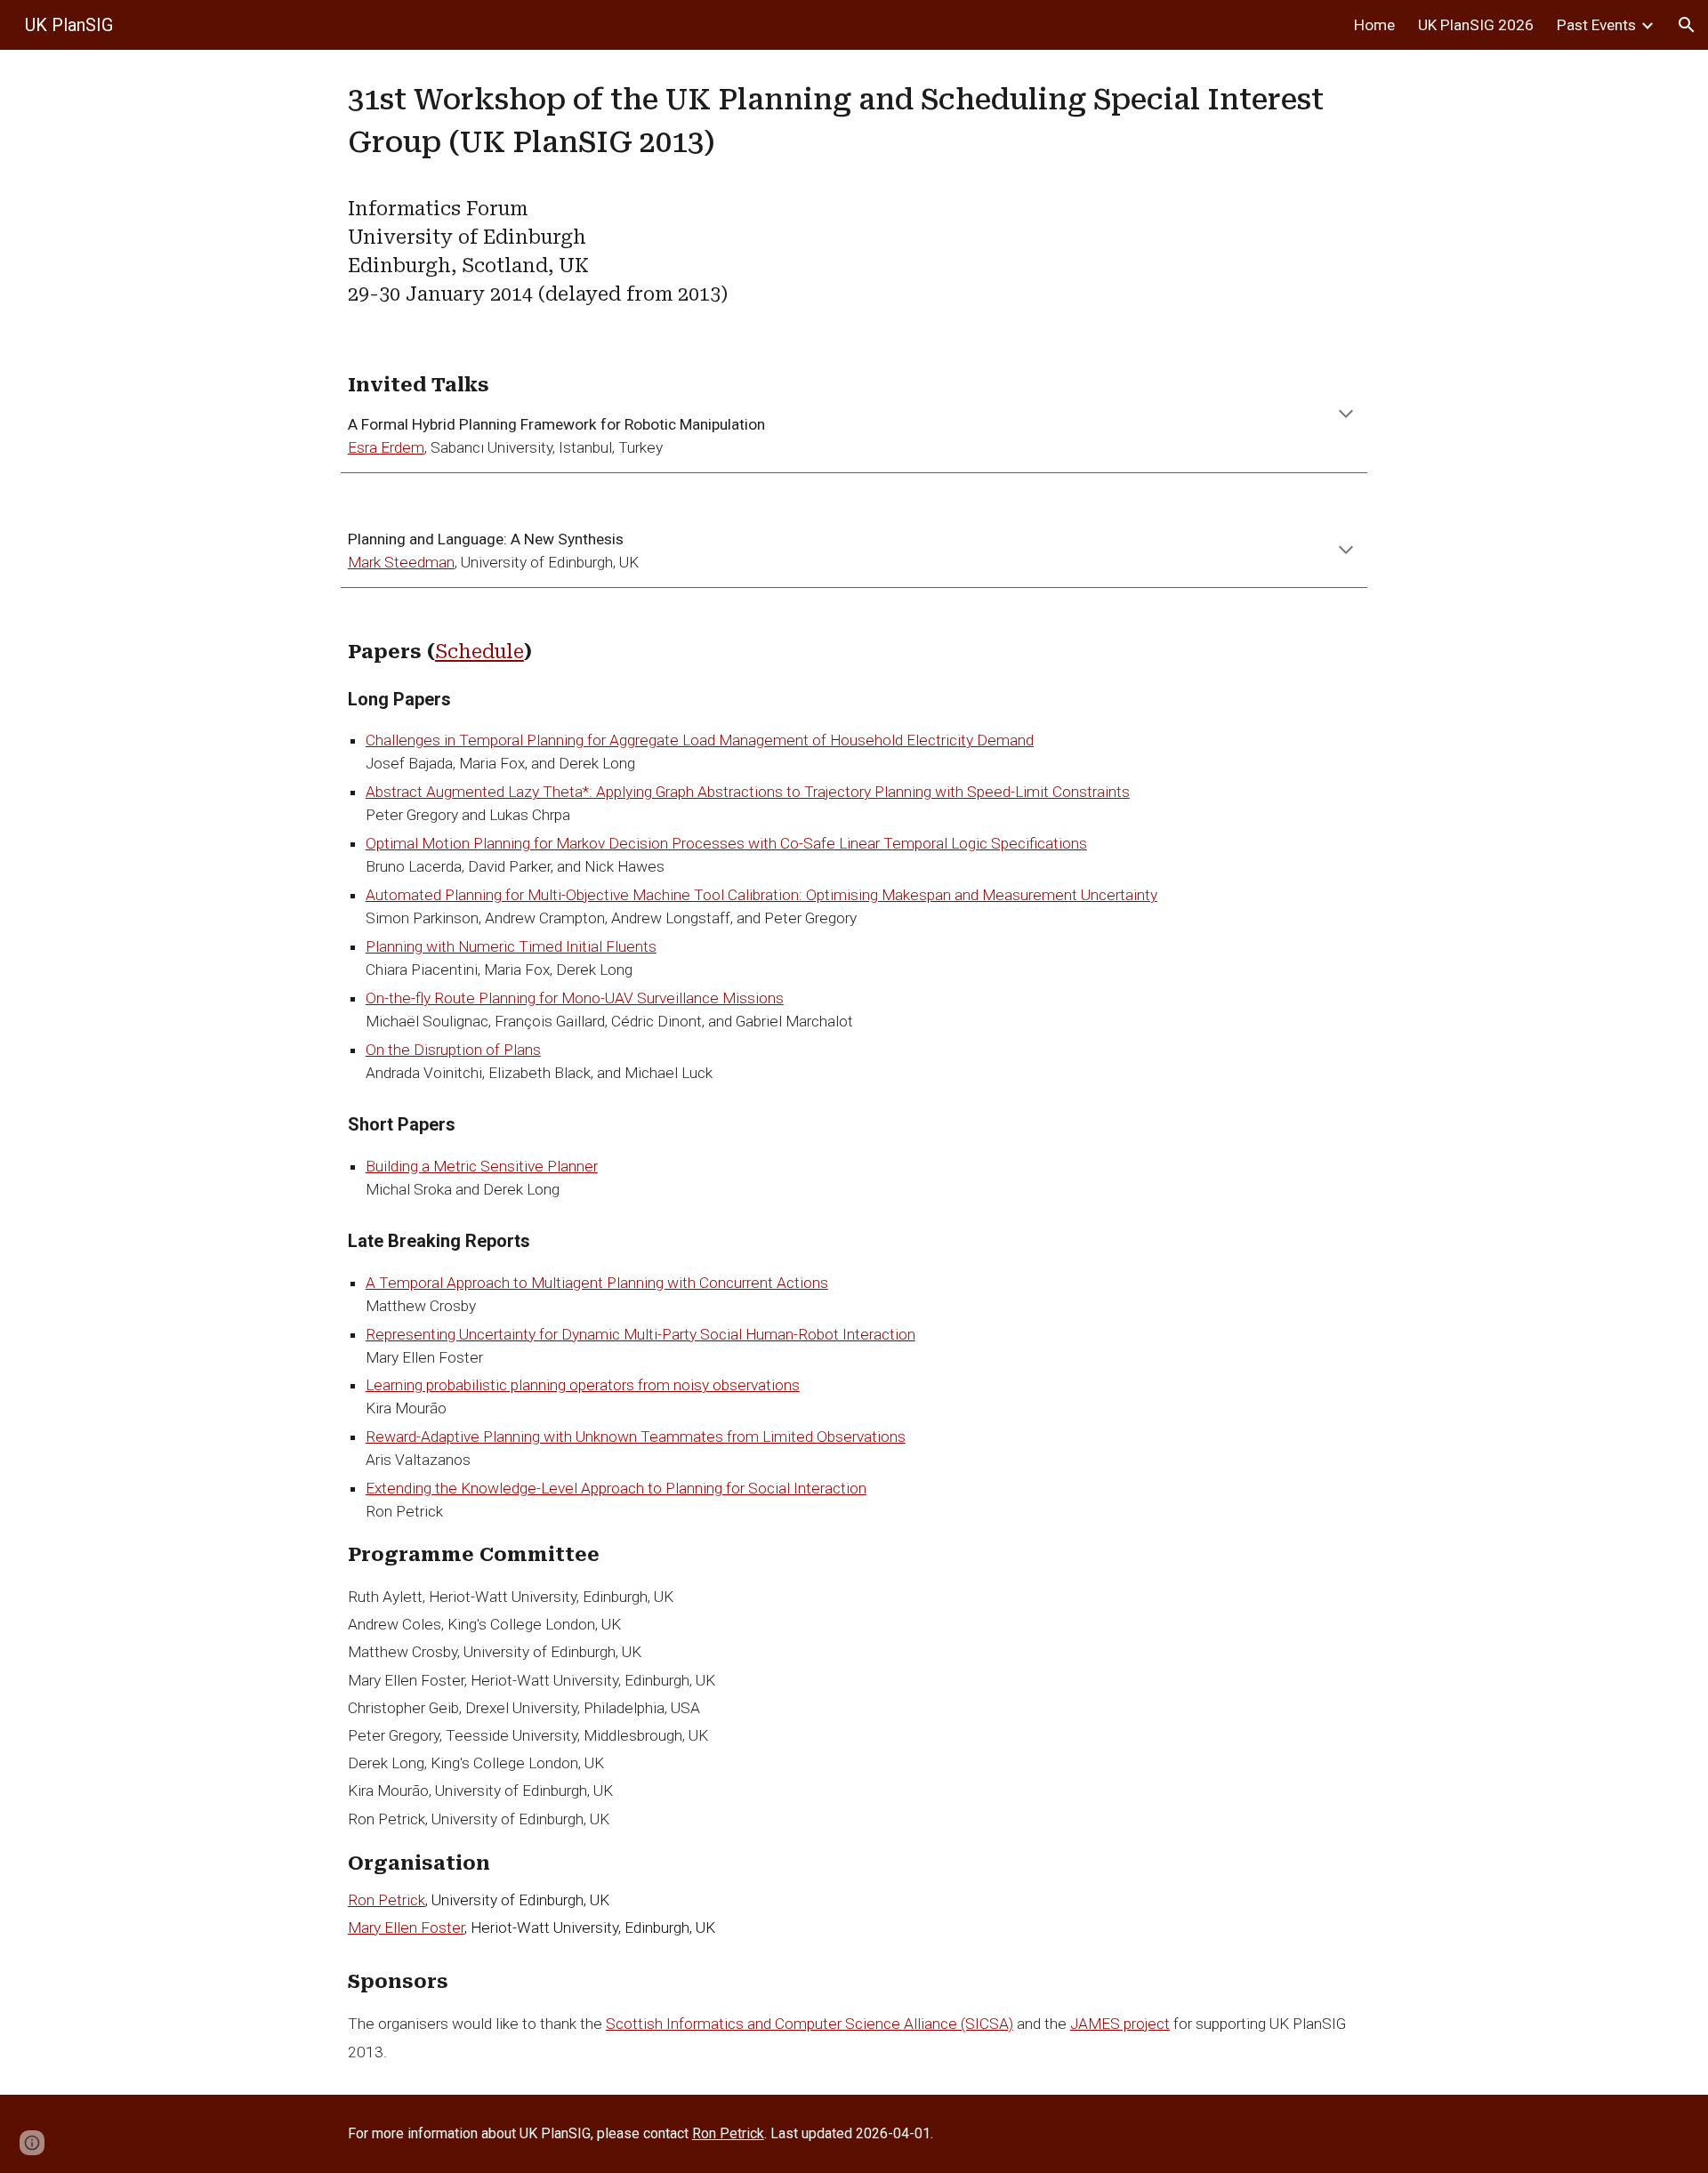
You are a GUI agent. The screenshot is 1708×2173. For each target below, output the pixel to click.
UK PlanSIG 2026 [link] (1476, 25)
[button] (1687, 25)
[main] (854, 193)
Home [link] (1374, 25)
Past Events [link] (1596, 25)
